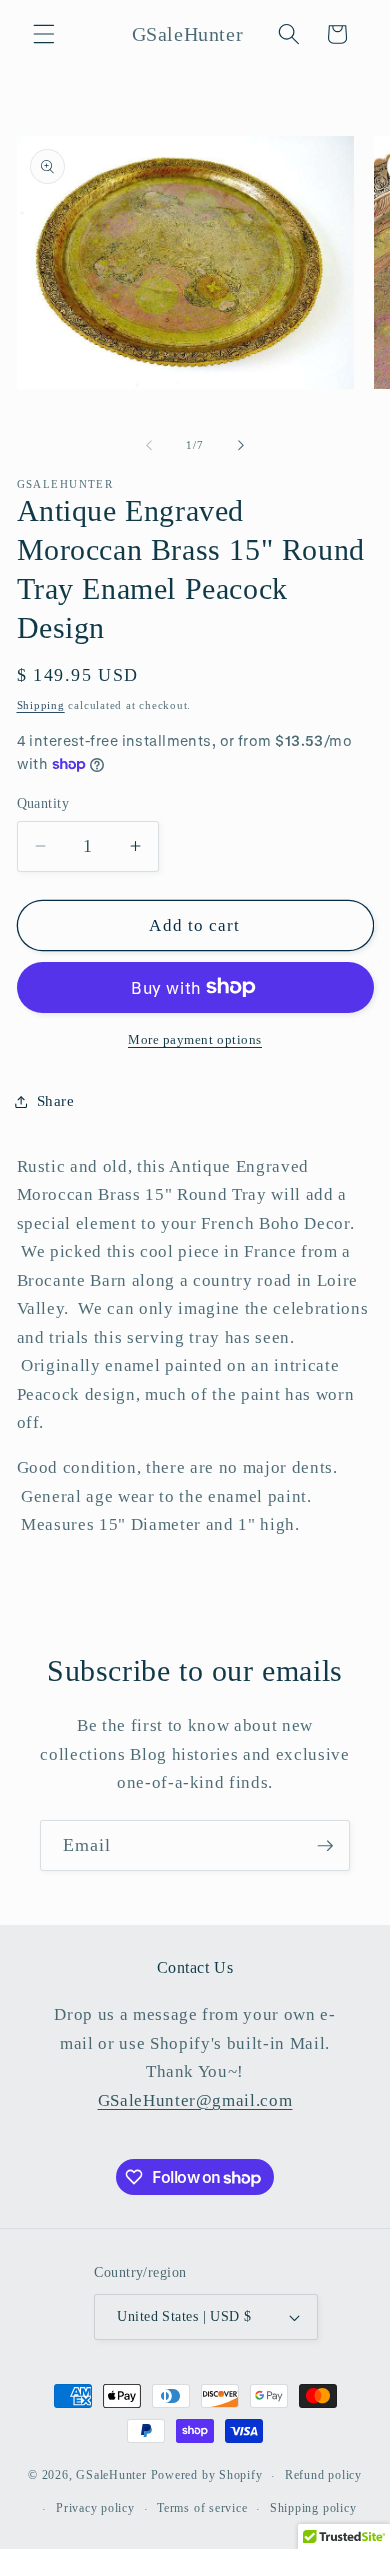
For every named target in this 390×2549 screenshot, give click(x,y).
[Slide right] (241, 445)
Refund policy (323, 2475)
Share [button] (56, 1100)
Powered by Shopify (207, 2476)
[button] (44, 34)
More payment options (195, 1039)
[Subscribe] (325, 1846)
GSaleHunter (111, 2476)
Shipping (41, 705)
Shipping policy (313, 2508)
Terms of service (202, 2508)
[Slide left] (149, 445)
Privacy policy (95, 2508)
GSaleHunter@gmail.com (195, 2100)
